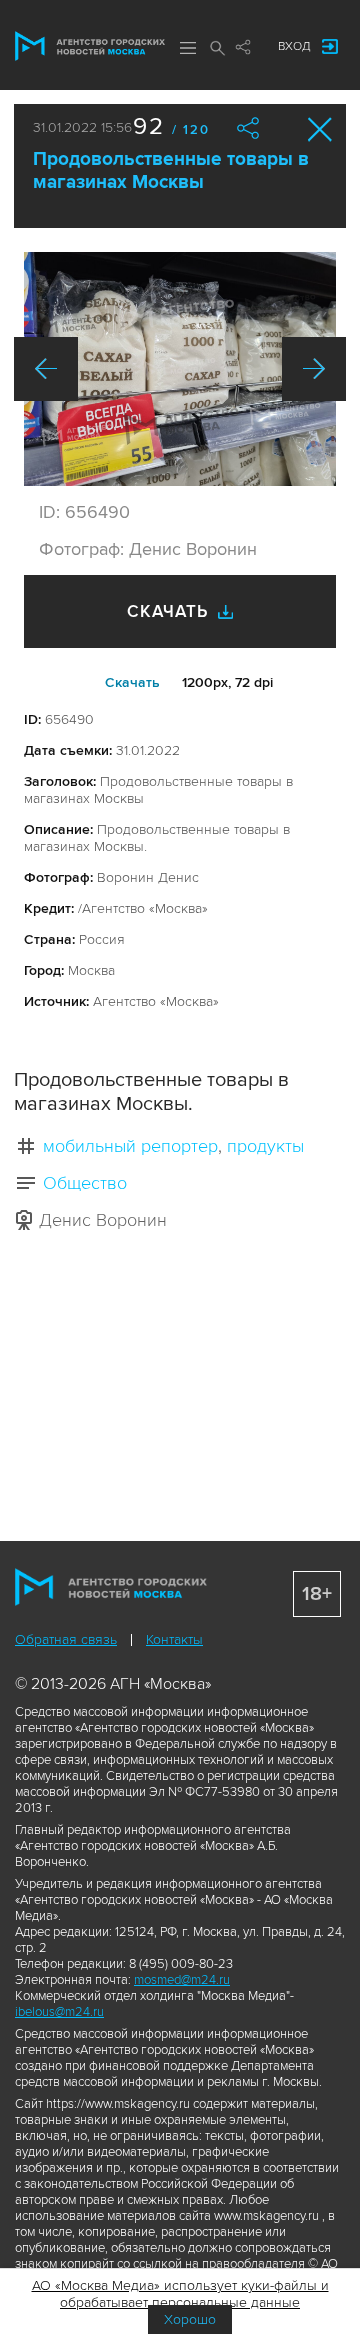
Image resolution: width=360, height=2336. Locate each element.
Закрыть (320, 129)
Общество (85, 1183)
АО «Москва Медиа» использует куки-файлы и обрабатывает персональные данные (180, 2294)
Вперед (314, 369)
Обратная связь (66, 1639)
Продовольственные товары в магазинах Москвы (171, 171)
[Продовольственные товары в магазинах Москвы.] (180, 369)
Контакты (174, 1639)
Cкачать (132, 682)
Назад (46, 369)
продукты (265, 1146)
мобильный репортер (130, 1146)
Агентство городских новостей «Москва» (90, 46)
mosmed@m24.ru (182, 1980)
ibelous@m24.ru (59, 2012)
